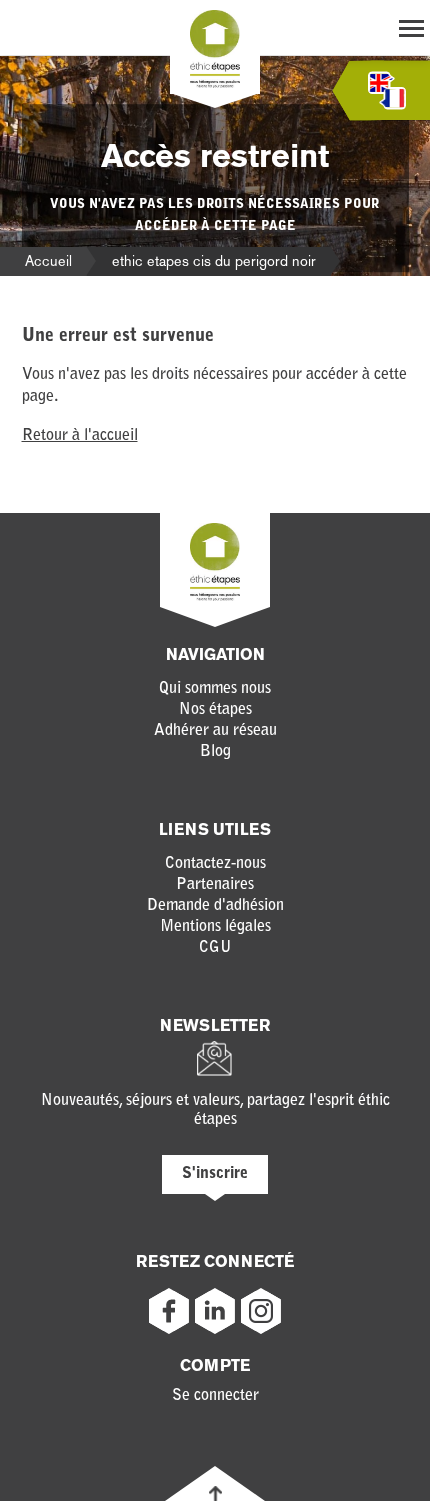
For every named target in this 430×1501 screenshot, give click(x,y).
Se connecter (215, 1396)
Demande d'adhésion (215, 906)
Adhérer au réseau (215, 731)
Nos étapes (215, 710)
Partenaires (215, 885)
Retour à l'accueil (80, 436)
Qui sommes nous (215, 689)
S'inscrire (215, 1174)
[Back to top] (215, 1493)
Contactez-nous (215, 864)
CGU (215, 948)
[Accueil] (215, 84)
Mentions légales (215, 927)
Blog (215, 752)
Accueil (48, 261)
